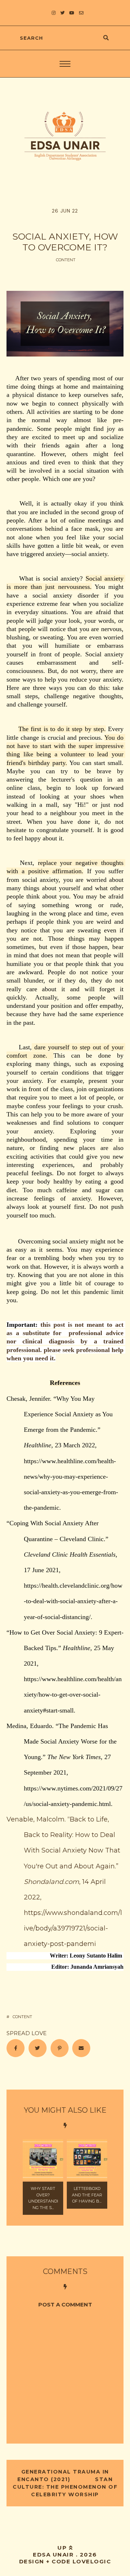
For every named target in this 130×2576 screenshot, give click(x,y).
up (63, 2548)
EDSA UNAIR (53, 2555)
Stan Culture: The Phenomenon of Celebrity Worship (65, 2487)
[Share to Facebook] (16, 2048)
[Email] (81, 2048)
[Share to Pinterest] (60, 2048)
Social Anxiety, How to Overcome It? (65, 242)
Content (66, 260)
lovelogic (92, 2561)
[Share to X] (38, 2048)
